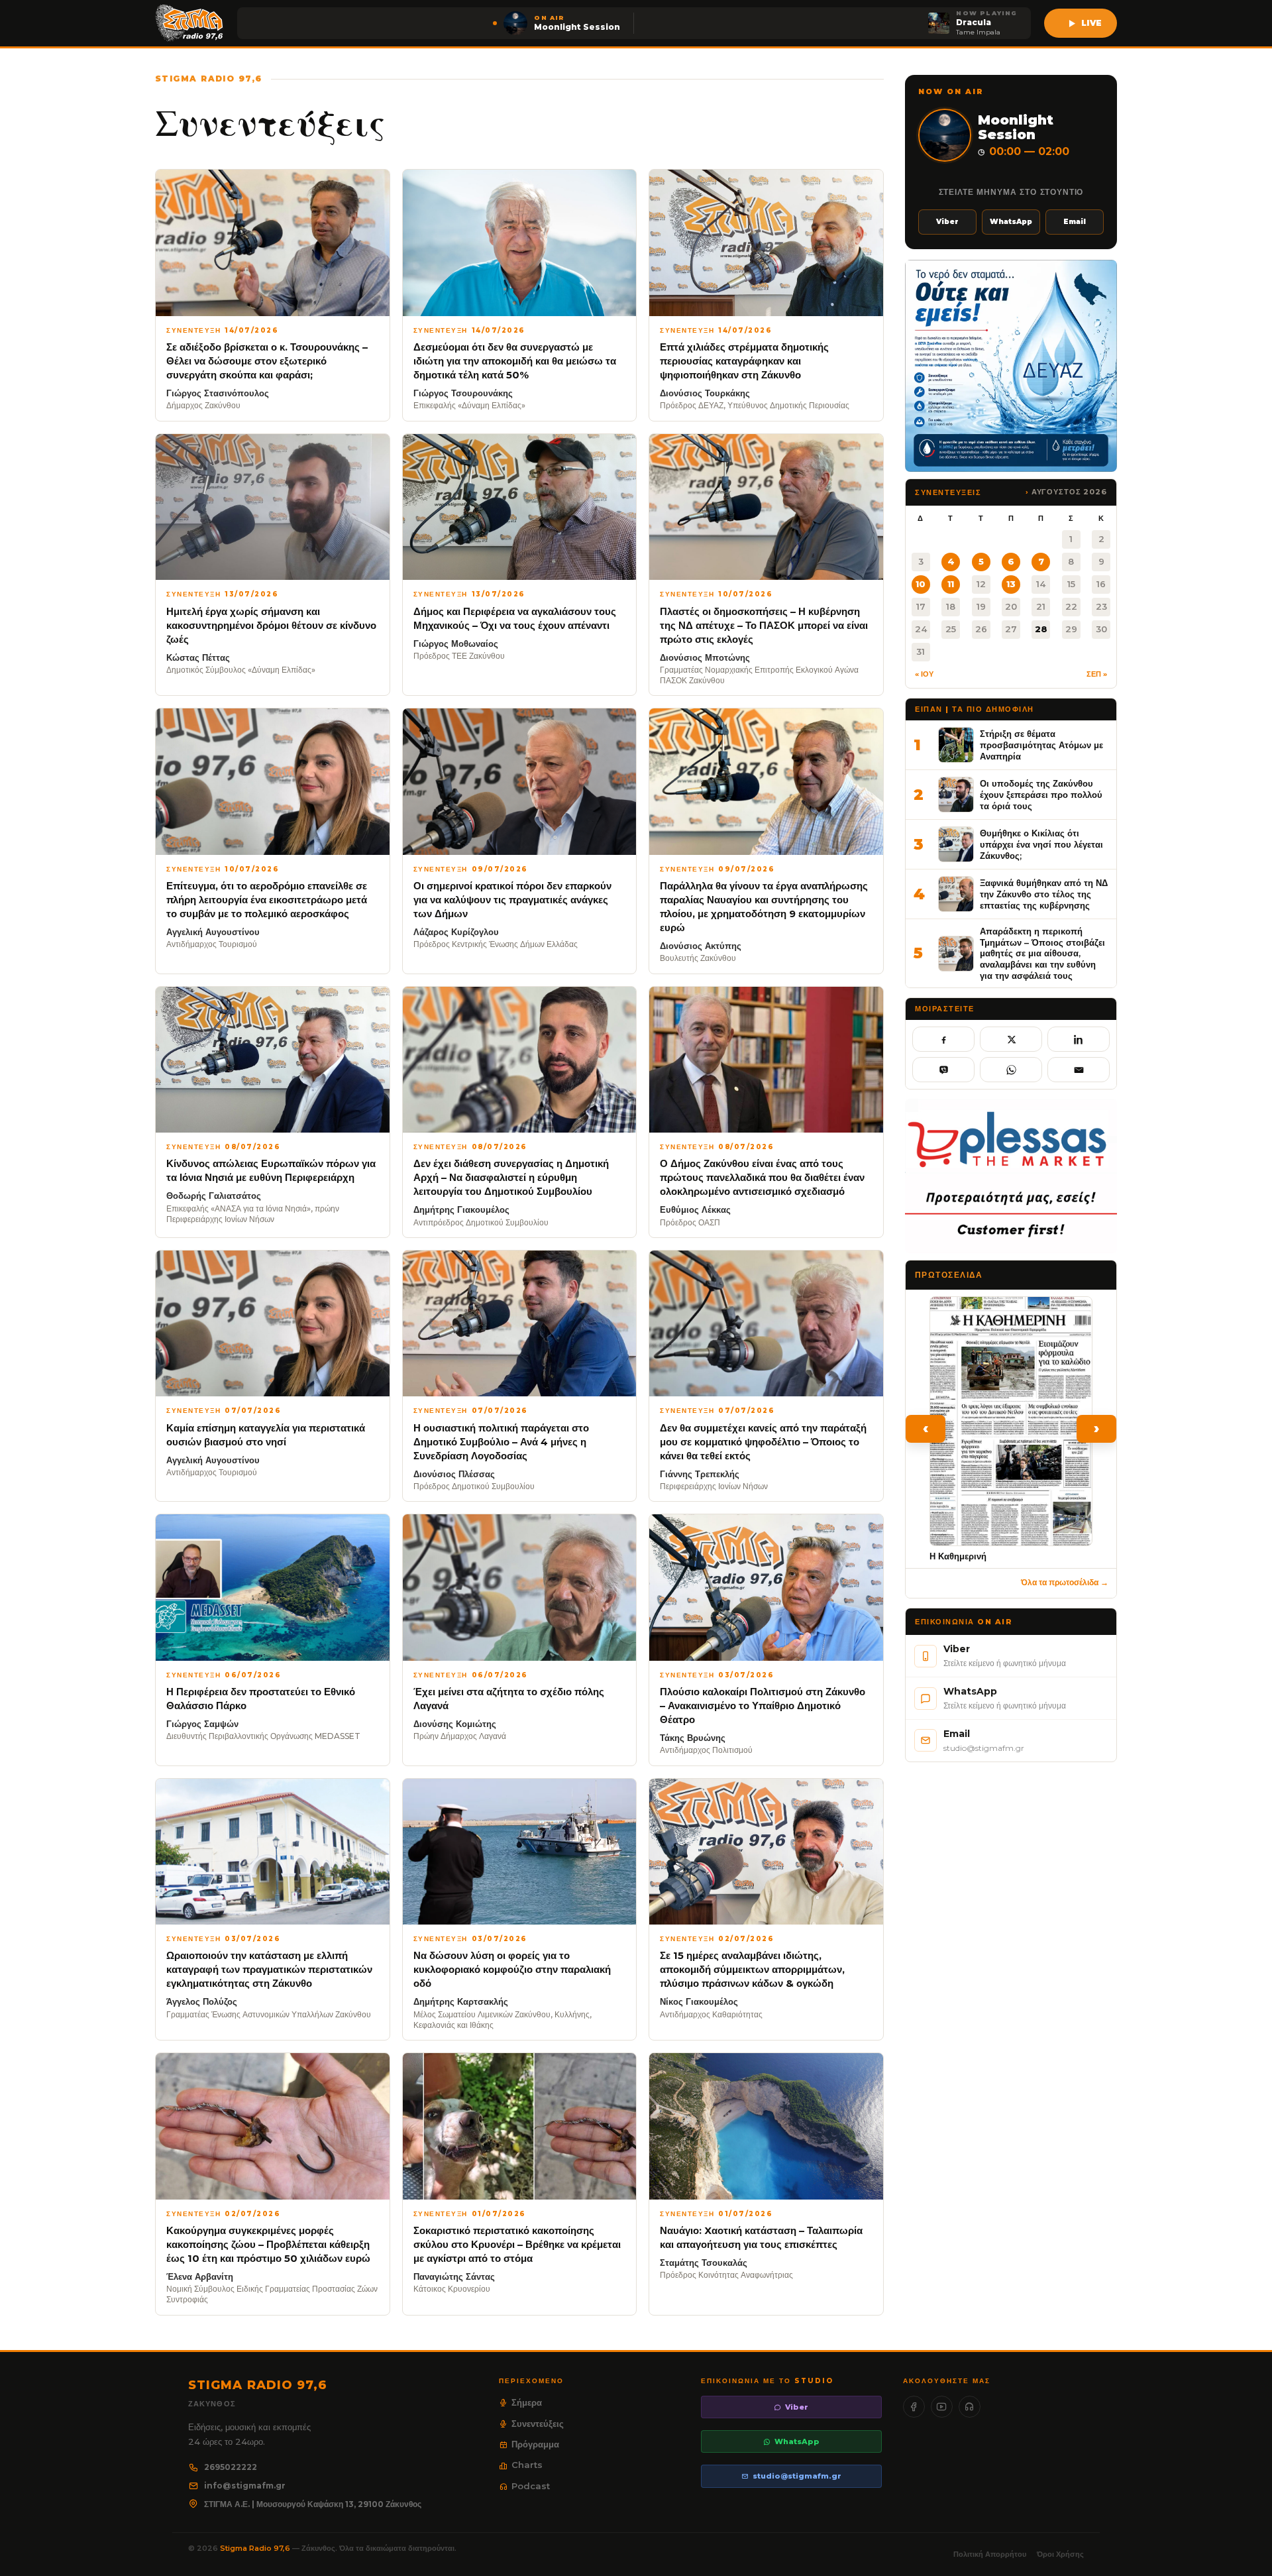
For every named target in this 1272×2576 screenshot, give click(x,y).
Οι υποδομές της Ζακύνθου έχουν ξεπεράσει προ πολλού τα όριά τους (1041, 794)
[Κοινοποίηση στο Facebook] (943, 1039)
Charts (527, 2465)
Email (1075, 222)
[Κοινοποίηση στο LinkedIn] (1079, 1039)
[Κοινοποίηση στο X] (1011, 1039)
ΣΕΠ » (1097, 674)
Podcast (531, 2486)
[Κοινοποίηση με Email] (1079, 1070)
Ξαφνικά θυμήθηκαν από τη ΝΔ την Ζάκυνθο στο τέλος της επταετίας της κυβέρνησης (1044, 894)
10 (921, 584)
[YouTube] (942, 2407)
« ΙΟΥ (924, 674)
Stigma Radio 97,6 (256, 2548)
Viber (947, 222)
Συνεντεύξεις (538, 2424)
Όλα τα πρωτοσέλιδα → (1065, 1582)
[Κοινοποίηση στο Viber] (943, 1070)
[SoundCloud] (970, 2407)
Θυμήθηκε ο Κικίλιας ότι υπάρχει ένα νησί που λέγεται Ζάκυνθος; (1041, 844)
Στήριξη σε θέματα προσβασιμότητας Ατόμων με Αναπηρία (1041, 745)
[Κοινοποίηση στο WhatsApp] (1011, 1070)
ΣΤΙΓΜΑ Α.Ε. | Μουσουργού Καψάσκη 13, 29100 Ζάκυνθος (313, 2504)
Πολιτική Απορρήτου (990, 2554)
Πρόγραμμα (535, 2444)
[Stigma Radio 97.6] (189, 23)
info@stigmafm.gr (245, 2486)
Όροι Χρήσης (1060, 2554)
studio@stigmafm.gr (797, 2476)
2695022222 (231, 2467)
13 (1011, 584)
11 (951, 584)
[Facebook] (914, 2407)
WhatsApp (1011, 222)
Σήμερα (527, 2402)
